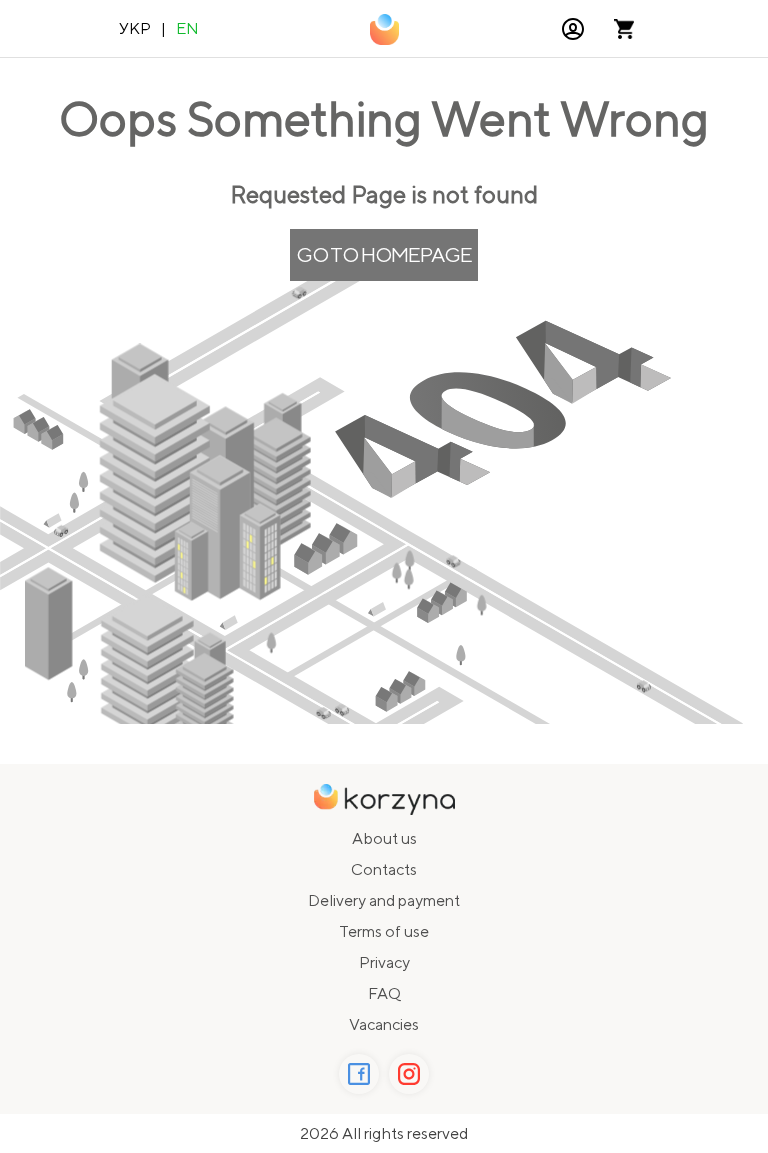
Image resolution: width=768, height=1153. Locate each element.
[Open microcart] (624, 29)
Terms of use (384, 931)
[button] (573, 29)
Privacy (384, 962)
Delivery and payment (384, 900)
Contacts (384, 869)
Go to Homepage (384, 254)
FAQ (384, 993)
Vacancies (384, 1024)
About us (384, 838)
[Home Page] (384, 29)
